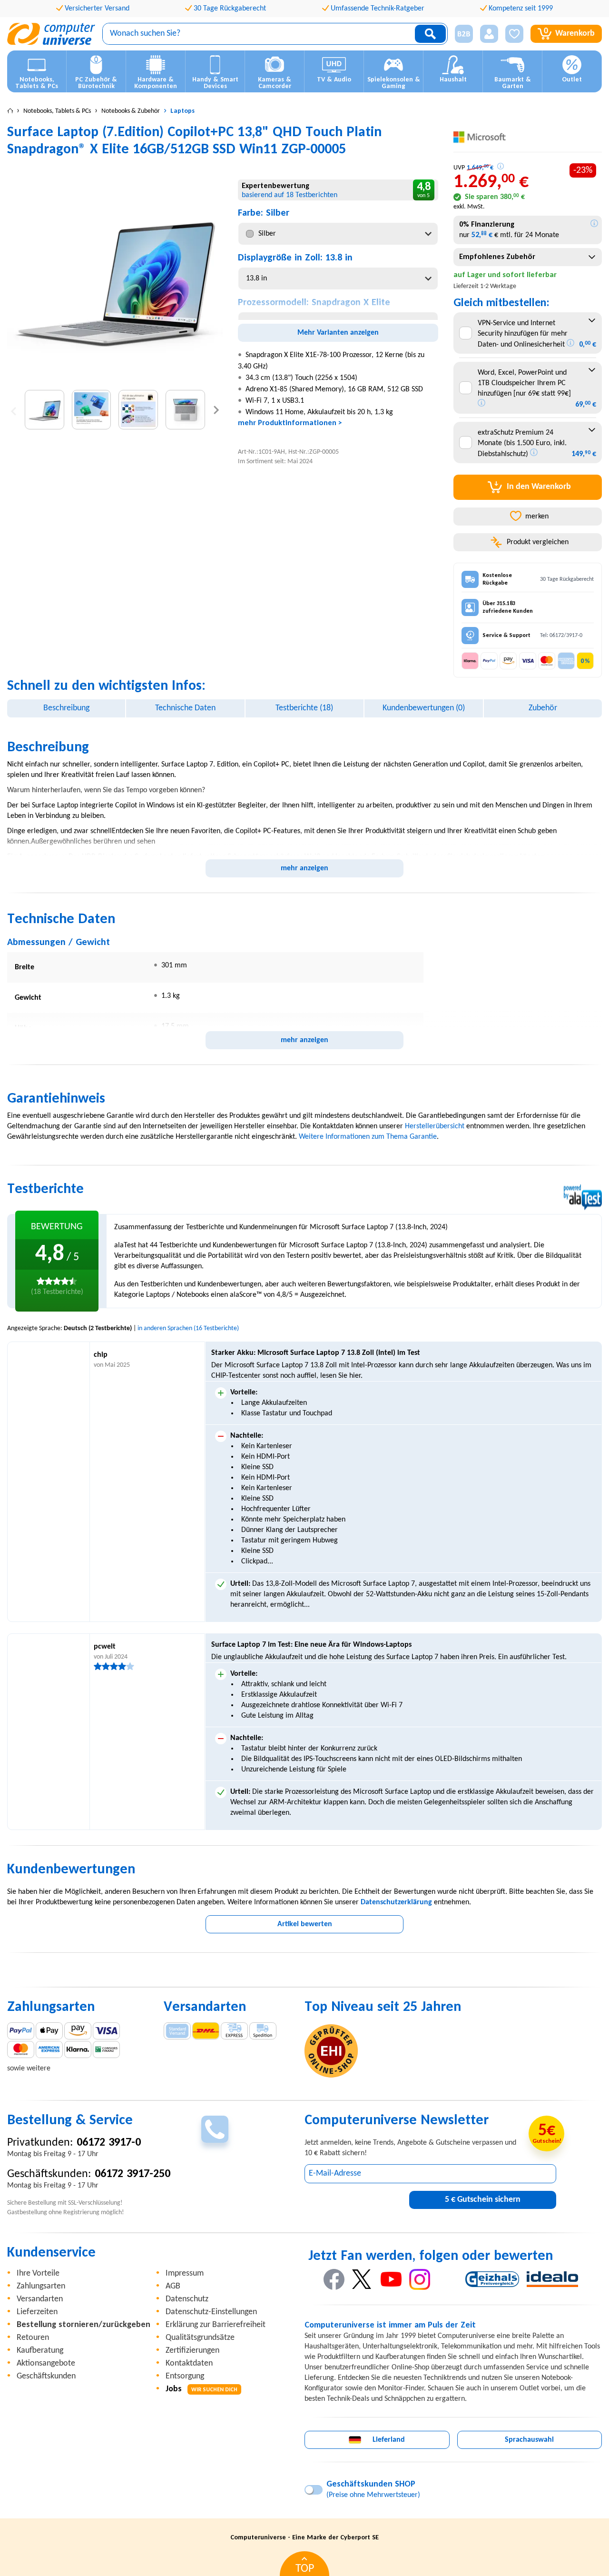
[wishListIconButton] (514, 34)
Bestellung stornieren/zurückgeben (83, 2325)
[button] (460, 34)
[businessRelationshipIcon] (464, 34)
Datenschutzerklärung (396, 1902)
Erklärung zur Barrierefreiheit (216, 2325)
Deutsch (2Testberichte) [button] (98, 1328)
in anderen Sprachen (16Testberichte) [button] (188, 1328)
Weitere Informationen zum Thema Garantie (368, 1137)
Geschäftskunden (46, 2376)
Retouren (33, 2338)
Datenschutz (187, 2299)
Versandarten (40, 2299)
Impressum (185, 2273)
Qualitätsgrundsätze (200, 2338)
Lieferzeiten (37, 2312)
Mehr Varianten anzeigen (338, 333)
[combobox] (338, 234)
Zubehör (543, 708)
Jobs (201, 2389)
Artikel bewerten (305, 1924)
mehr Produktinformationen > (290, 423)
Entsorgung (185, 2376)
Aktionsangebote (46, 2363)
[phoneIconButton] (215, 2129)
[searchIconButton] (430, 34)
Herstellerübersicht (435, 1126)
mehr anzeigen (304, 868)
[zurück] (14, 410)
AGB (173, 2286)
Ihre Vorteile (38, 2273)
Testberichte (304, 708)
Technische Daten (185, 708)
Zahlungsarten (41, 2286)
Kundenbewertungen (424, 708)
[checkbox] (466, 333)
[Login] (489, 34)
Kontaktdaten (189, 2363)
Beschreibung (66, 708)
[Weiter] (216, 410)
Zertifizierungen (192, 2351)
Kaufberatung (40, 2351)
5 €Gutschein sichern (483, 2200)
